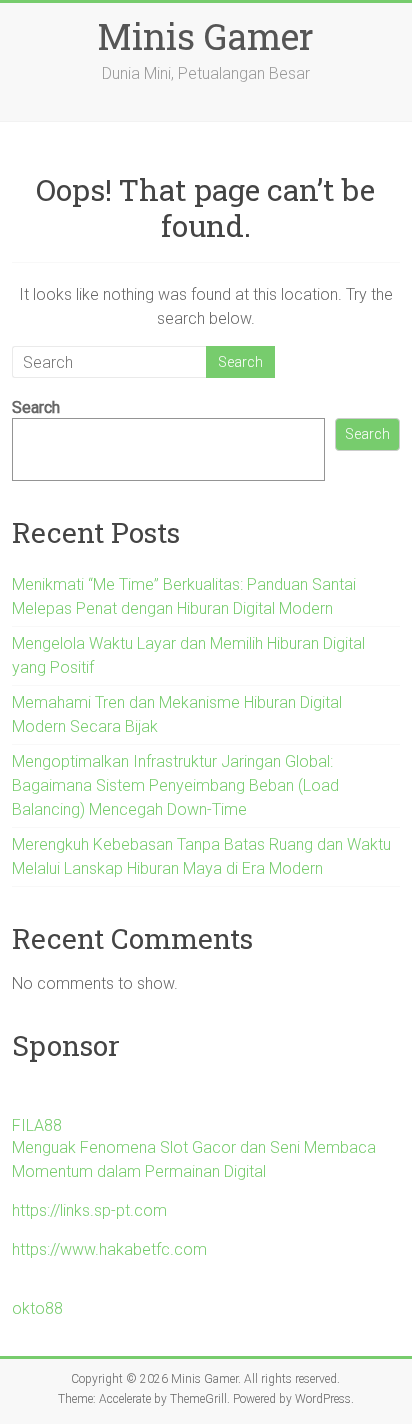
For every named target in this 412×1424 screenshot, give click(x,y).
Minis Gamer (205, 36)
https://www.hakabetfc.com (109, 1249)
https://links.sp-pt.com (89, 1210)
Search (36, 407)
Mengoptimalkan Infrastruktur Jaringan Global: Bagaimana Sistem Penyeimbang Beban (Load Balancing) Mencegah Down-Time (175, 785)
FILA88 (37, 1125)
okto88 (37, 1308)
